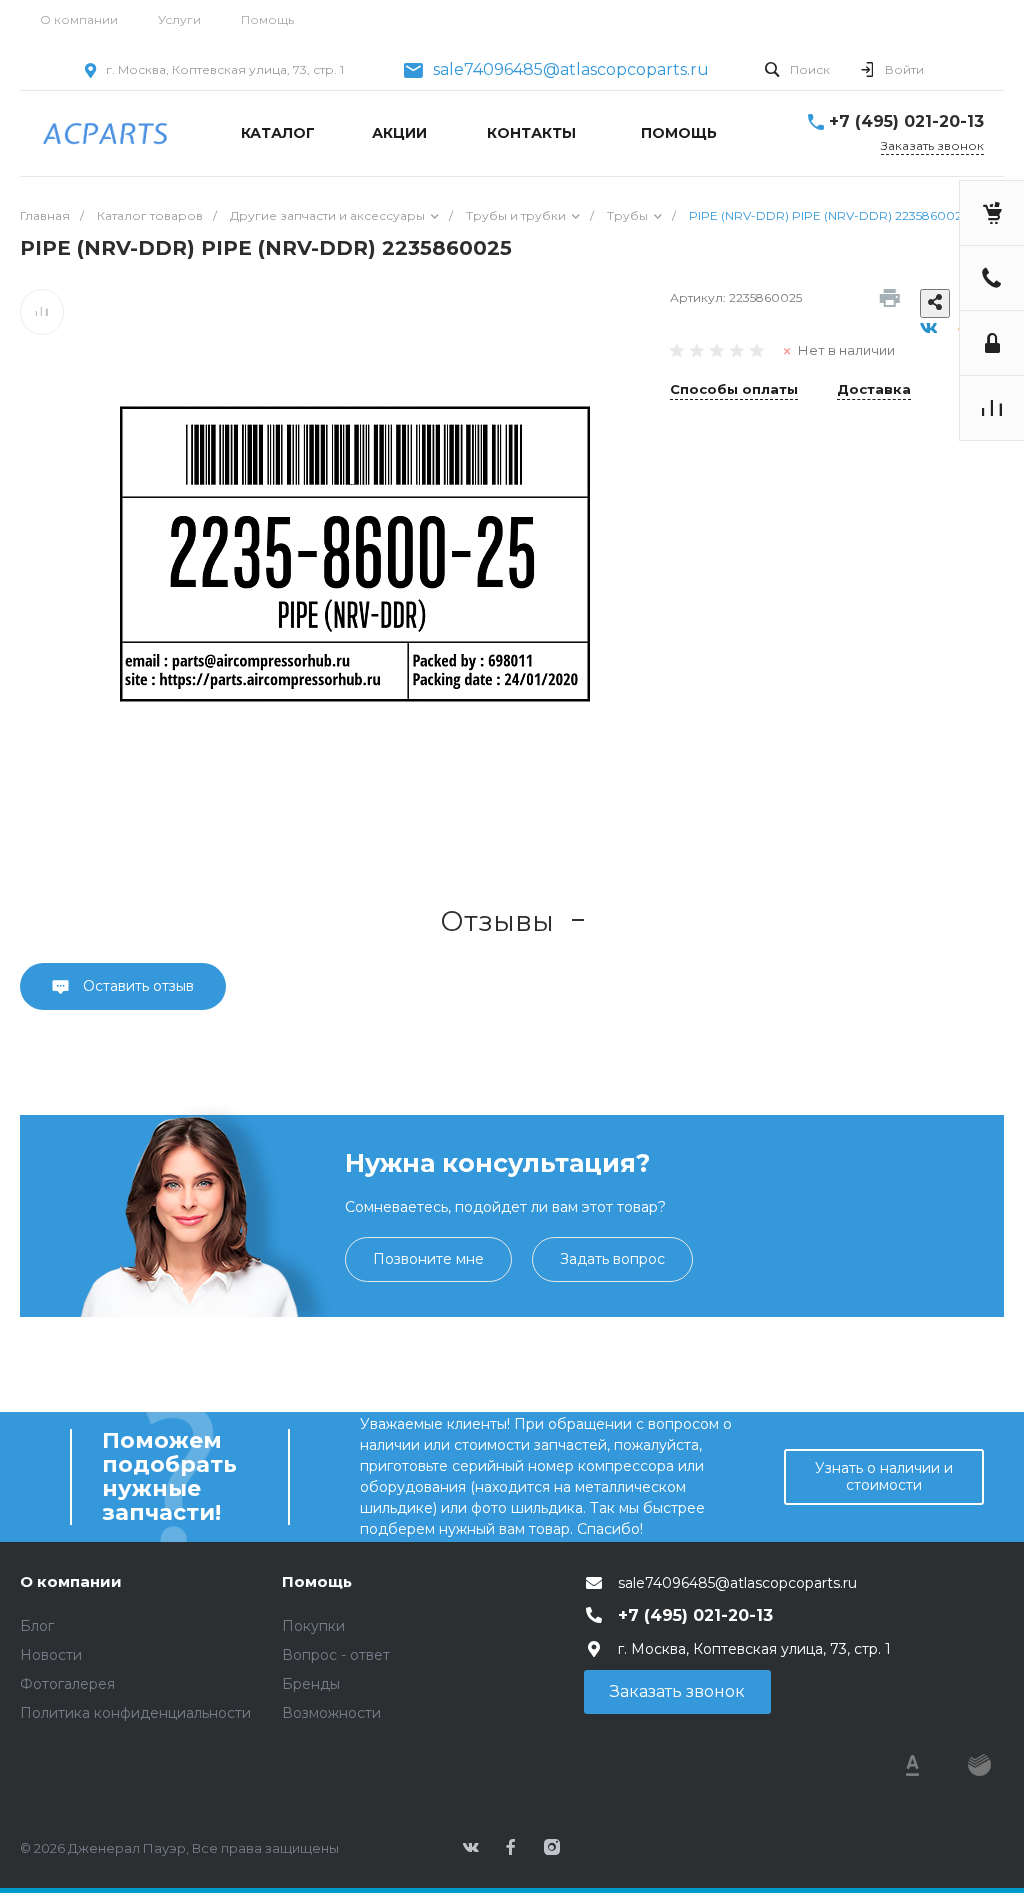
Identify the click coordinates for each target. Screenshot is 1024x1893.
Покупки (313, 1626)
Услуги (179, 19)
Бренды (311, 1684)
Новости (51, 1655)
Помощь (267, 19)
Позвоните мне (428, 1259)
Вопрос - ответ (336, 1655)
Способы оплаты (734, 390)
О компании (79, 19)
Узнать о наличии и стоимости (884, 1476)
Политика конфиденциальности (135, 1713)
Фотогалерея (67, 1684)
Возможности (331, 1713)
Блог (37, 1626)
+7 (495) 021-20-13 (906, 121)
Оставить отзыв (136, 986)
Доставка (874, 390)
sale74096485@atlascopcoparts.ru (571, 70)
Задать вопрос (612, 1259)
